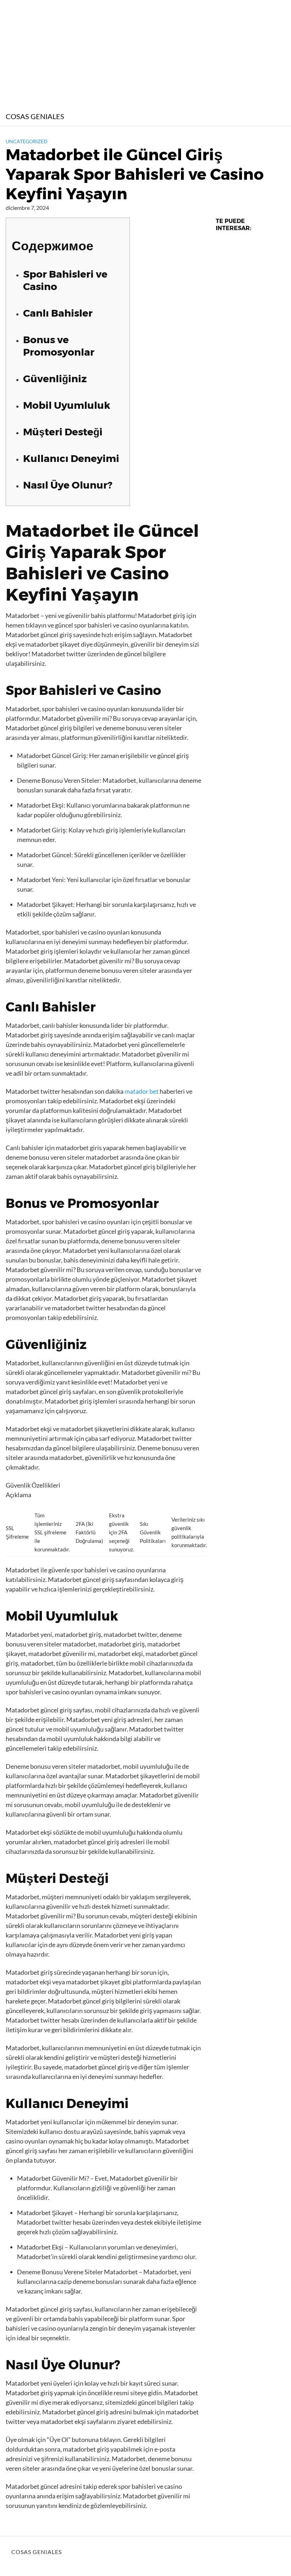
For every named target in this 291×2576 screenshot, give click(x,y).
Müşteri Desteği (63, 432)
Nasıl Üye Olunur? (68, 485)
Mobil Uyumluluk (67, 405)
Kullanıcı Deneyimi (71, 458)
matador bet (142, 1091)
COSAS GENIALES (35, 116)
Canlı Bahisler (58, 313)
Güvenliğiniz (55, 379)
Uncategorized (27, 141)
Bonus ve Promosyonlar (59, 346)
